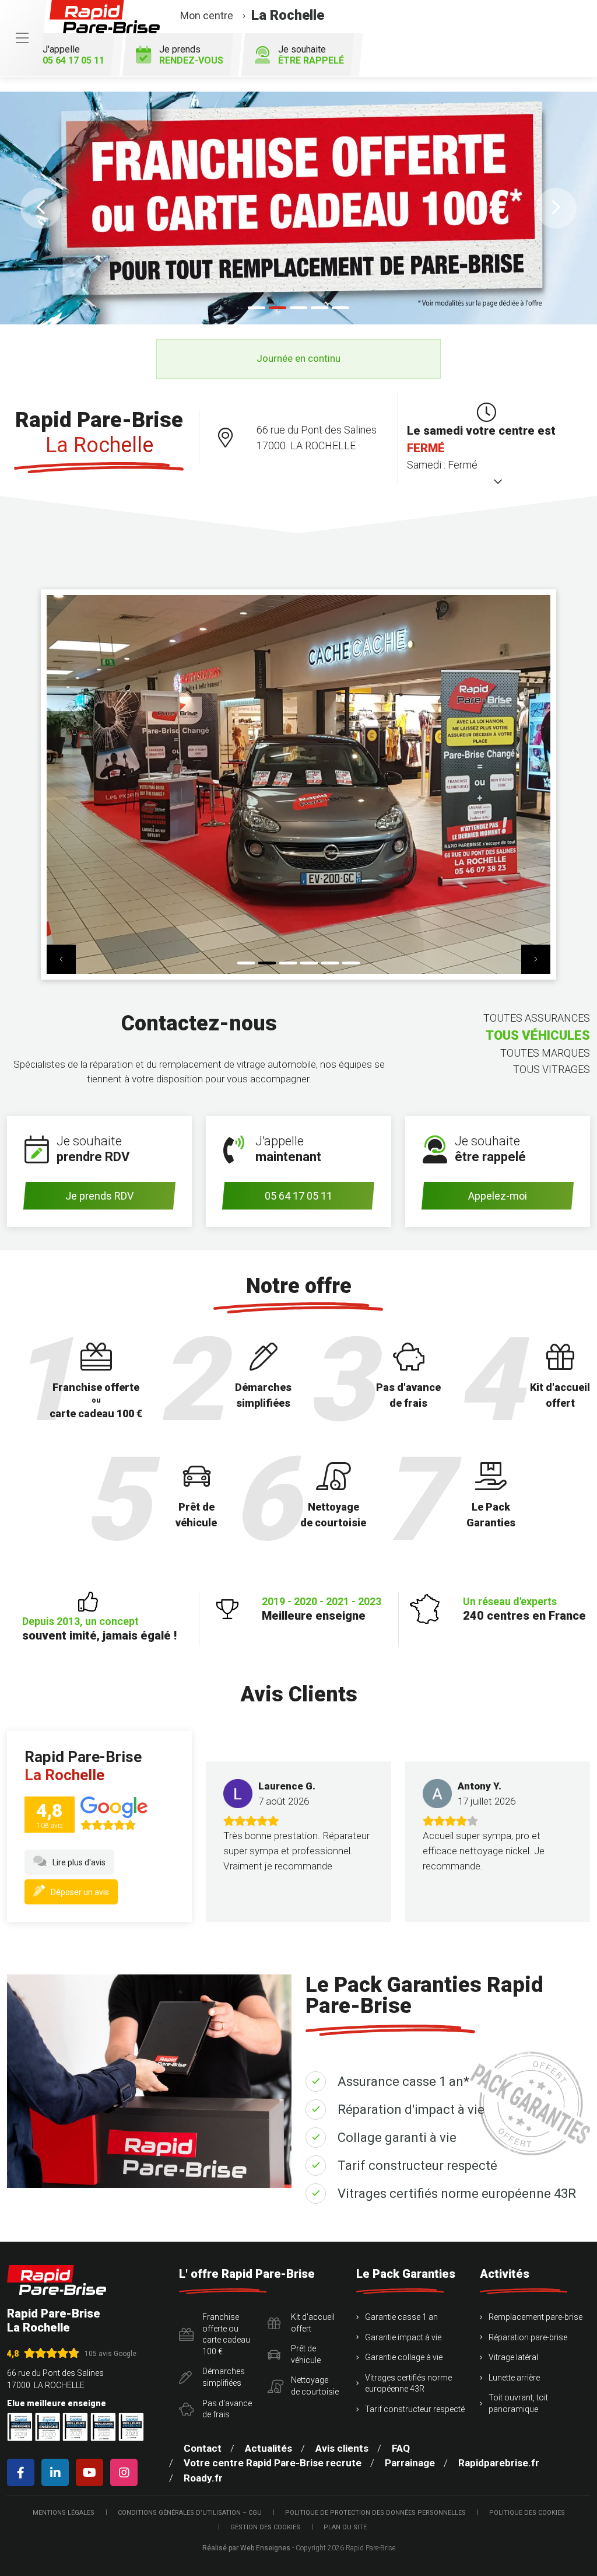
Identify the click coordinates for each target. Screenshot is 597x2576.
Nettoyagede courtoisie (315, 2386)
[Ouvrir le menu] (22, 38)
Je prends (191, 55)
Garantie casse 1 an (401, 2317)
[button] (41, 208)
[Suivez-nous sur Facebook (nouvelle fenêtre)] (23, 2472)
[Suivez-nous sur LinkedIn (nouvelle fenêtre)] (57, 2472)
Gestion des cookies (265, 2527)
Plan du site (345, 2527)
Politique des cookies (527, 2513)
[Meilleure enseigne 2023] (131, 2427)
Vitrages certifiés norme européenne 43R (457, 2194)
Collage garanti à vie (397, 2138)
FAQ (401, 2448)
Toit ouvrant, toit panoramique (518, 2403)
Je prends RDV (99, 1196)
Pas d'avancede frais (227, 2409)
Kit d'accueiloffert (313, 2323)
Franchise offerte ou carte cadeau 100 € (226, 2334)
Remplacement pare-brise (535, 2317)
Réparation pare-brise (528, 2337)
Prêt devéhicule (306, 2354)
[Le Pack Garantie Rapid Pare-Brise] (298, 208)
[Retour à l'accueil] (57, 2280)
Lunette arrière (514, 2378)
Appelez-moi (498, 1196)
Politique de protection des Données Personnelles (375, 2513)
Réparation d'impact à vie (411, 2110)
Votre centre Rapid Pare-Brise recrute (273, 2463)
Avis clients (342, 2448)
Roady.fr (203, 2478)
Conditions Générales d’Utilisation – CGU (190, 2513)
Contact (203, 2448)
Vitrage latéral (513, 2357)
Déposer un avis (80, 1892)
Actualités (268, 2448)
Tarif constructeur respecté (417, 2166)
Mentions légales (64, 2513)
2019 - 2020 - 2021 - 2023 (322, 1609)
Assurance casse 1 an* (403, 2082)
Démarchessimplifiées (224, 2377)
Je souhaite (311, 55)
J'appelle (73, 55)
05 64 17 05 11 (298, 1196)
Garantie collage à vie (404, 2357)
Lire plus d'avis (79, 1862)
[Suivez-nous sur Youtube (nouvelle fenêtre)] (92, 2472)
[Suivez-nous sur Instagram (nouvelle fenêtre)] (126, 2472)
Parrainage (410, 2463)
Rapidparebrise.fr (499, 2463)
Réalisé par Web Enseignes (246, 2548)
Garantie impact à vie (403, 2337)
